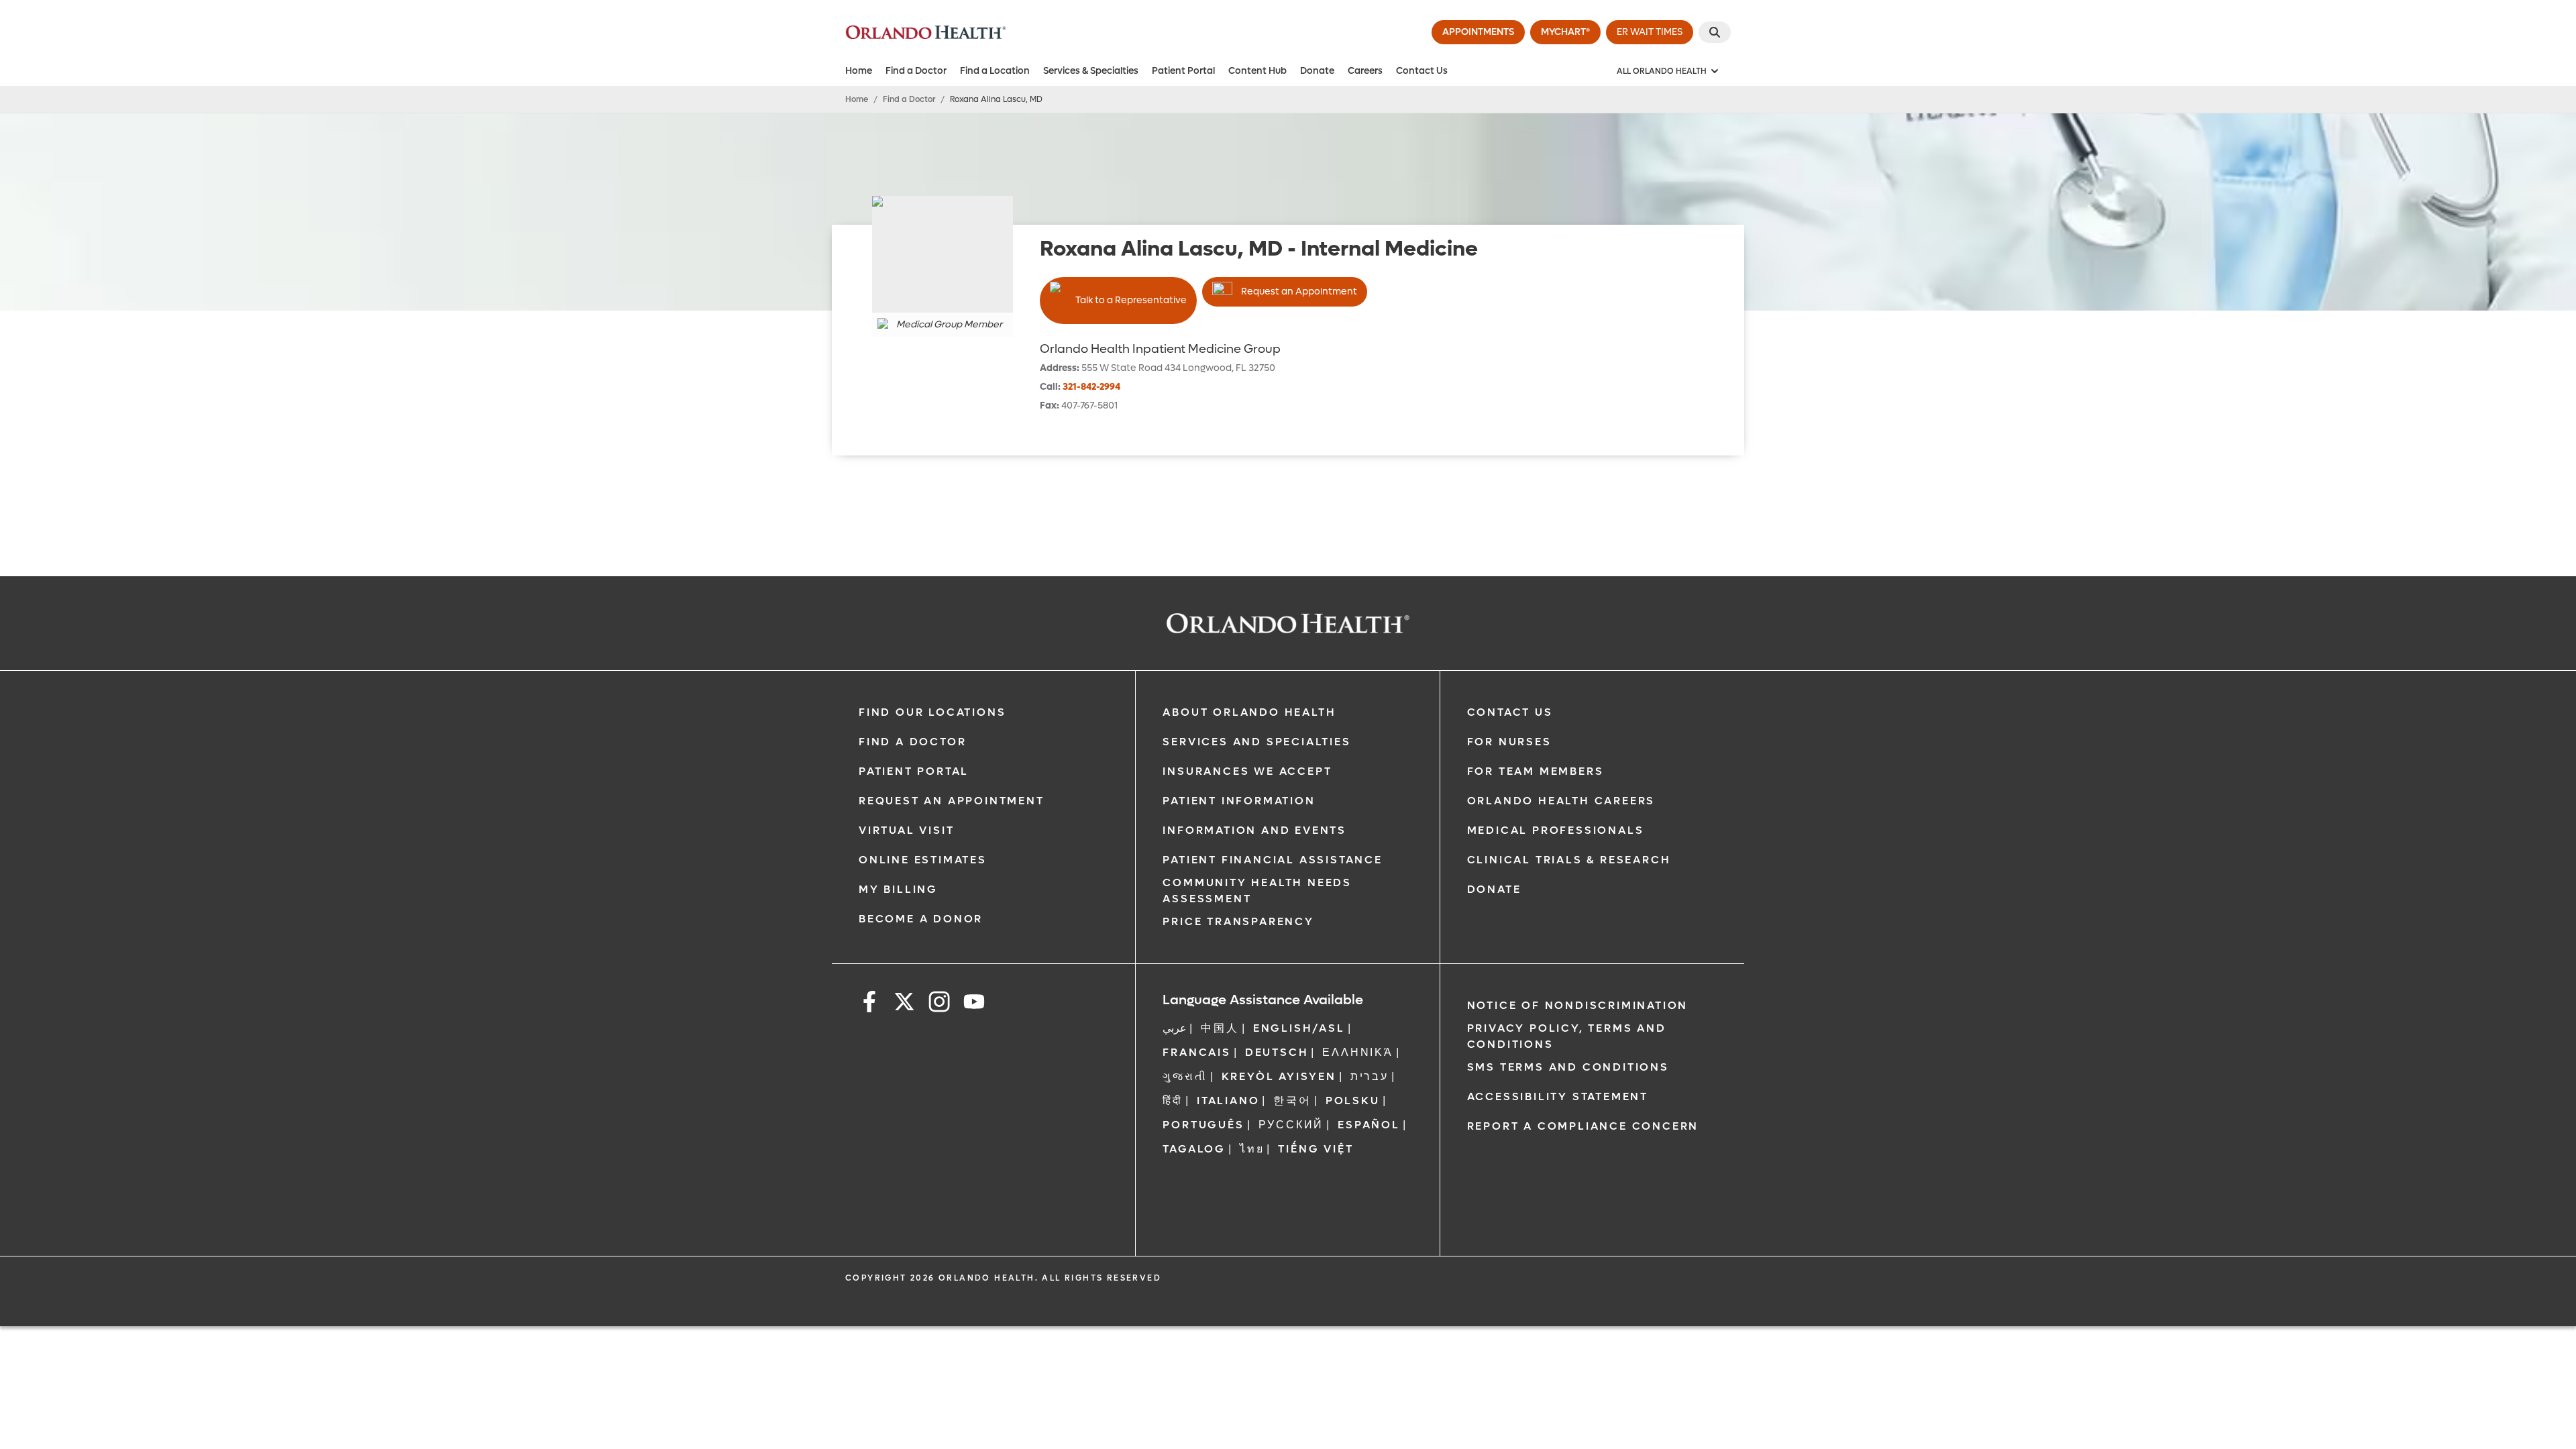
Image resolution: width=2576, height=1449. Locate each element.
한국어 (1292, 1101)
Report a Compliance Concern (1583, 1126)
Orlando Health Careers (1561, 801)
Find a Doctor (916, 71)
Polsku (1353, 1101)
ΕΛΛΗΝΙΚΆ (1357, 1052)
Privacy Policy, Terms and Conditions (1567, 1036)
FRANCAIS (1196, 1052)
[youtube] (974, 1004)
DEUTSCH (1277, 1052)
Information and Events (1254, 830)
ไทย (1252, 1149)
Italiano (1228, 1101)
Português (1203, 1125)
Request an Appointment (1299, 291)
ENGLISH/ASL (1299, 1028)
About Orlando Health (1249, 712)
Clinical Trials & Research (1569, 860)
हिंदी (1173, 1101)
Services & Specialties (1091, 71)
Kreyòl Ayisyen (1279, 1076)
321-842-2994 (1091, 387)
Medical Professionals (1556, 830)
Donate (1317, 71)
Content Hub (1257, 71)
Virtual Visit (906, 830)
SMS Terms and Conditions (1568, 1067)
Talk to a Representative (1131, 300)
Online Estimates (923, 860)
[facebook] (869, 1004)
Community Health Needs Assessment (1257, 891)
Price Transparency (1238, 921)
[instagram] (939, 1004)
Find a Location (995, 71)
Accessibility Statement (1558, 1096)
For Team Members (1536, 771)
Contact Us (1422, 71)
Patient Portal (1183, 71)
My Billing (898, 889)
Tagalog (1194, 1149)
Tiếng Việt (1316, 1149)
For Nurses (1509, 742)
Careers (1365, 71)
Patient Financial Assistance (1272, 860)
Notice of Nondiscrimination (1578, 1005)
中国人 (1220, 1028)
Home (859, 71)
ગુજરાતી (1185, 1076)
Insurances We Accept (1247, 771)
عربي (1175, 1028)
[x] (904, 1004)
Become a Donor (921, 919)
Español (1369, 1125)
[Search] (1715, 32)
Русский (1291, 1125)
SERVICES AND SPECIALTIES (1256, 742)
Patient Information (1239, 801)
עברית (1370, 1076)
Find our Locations (932, 712)
